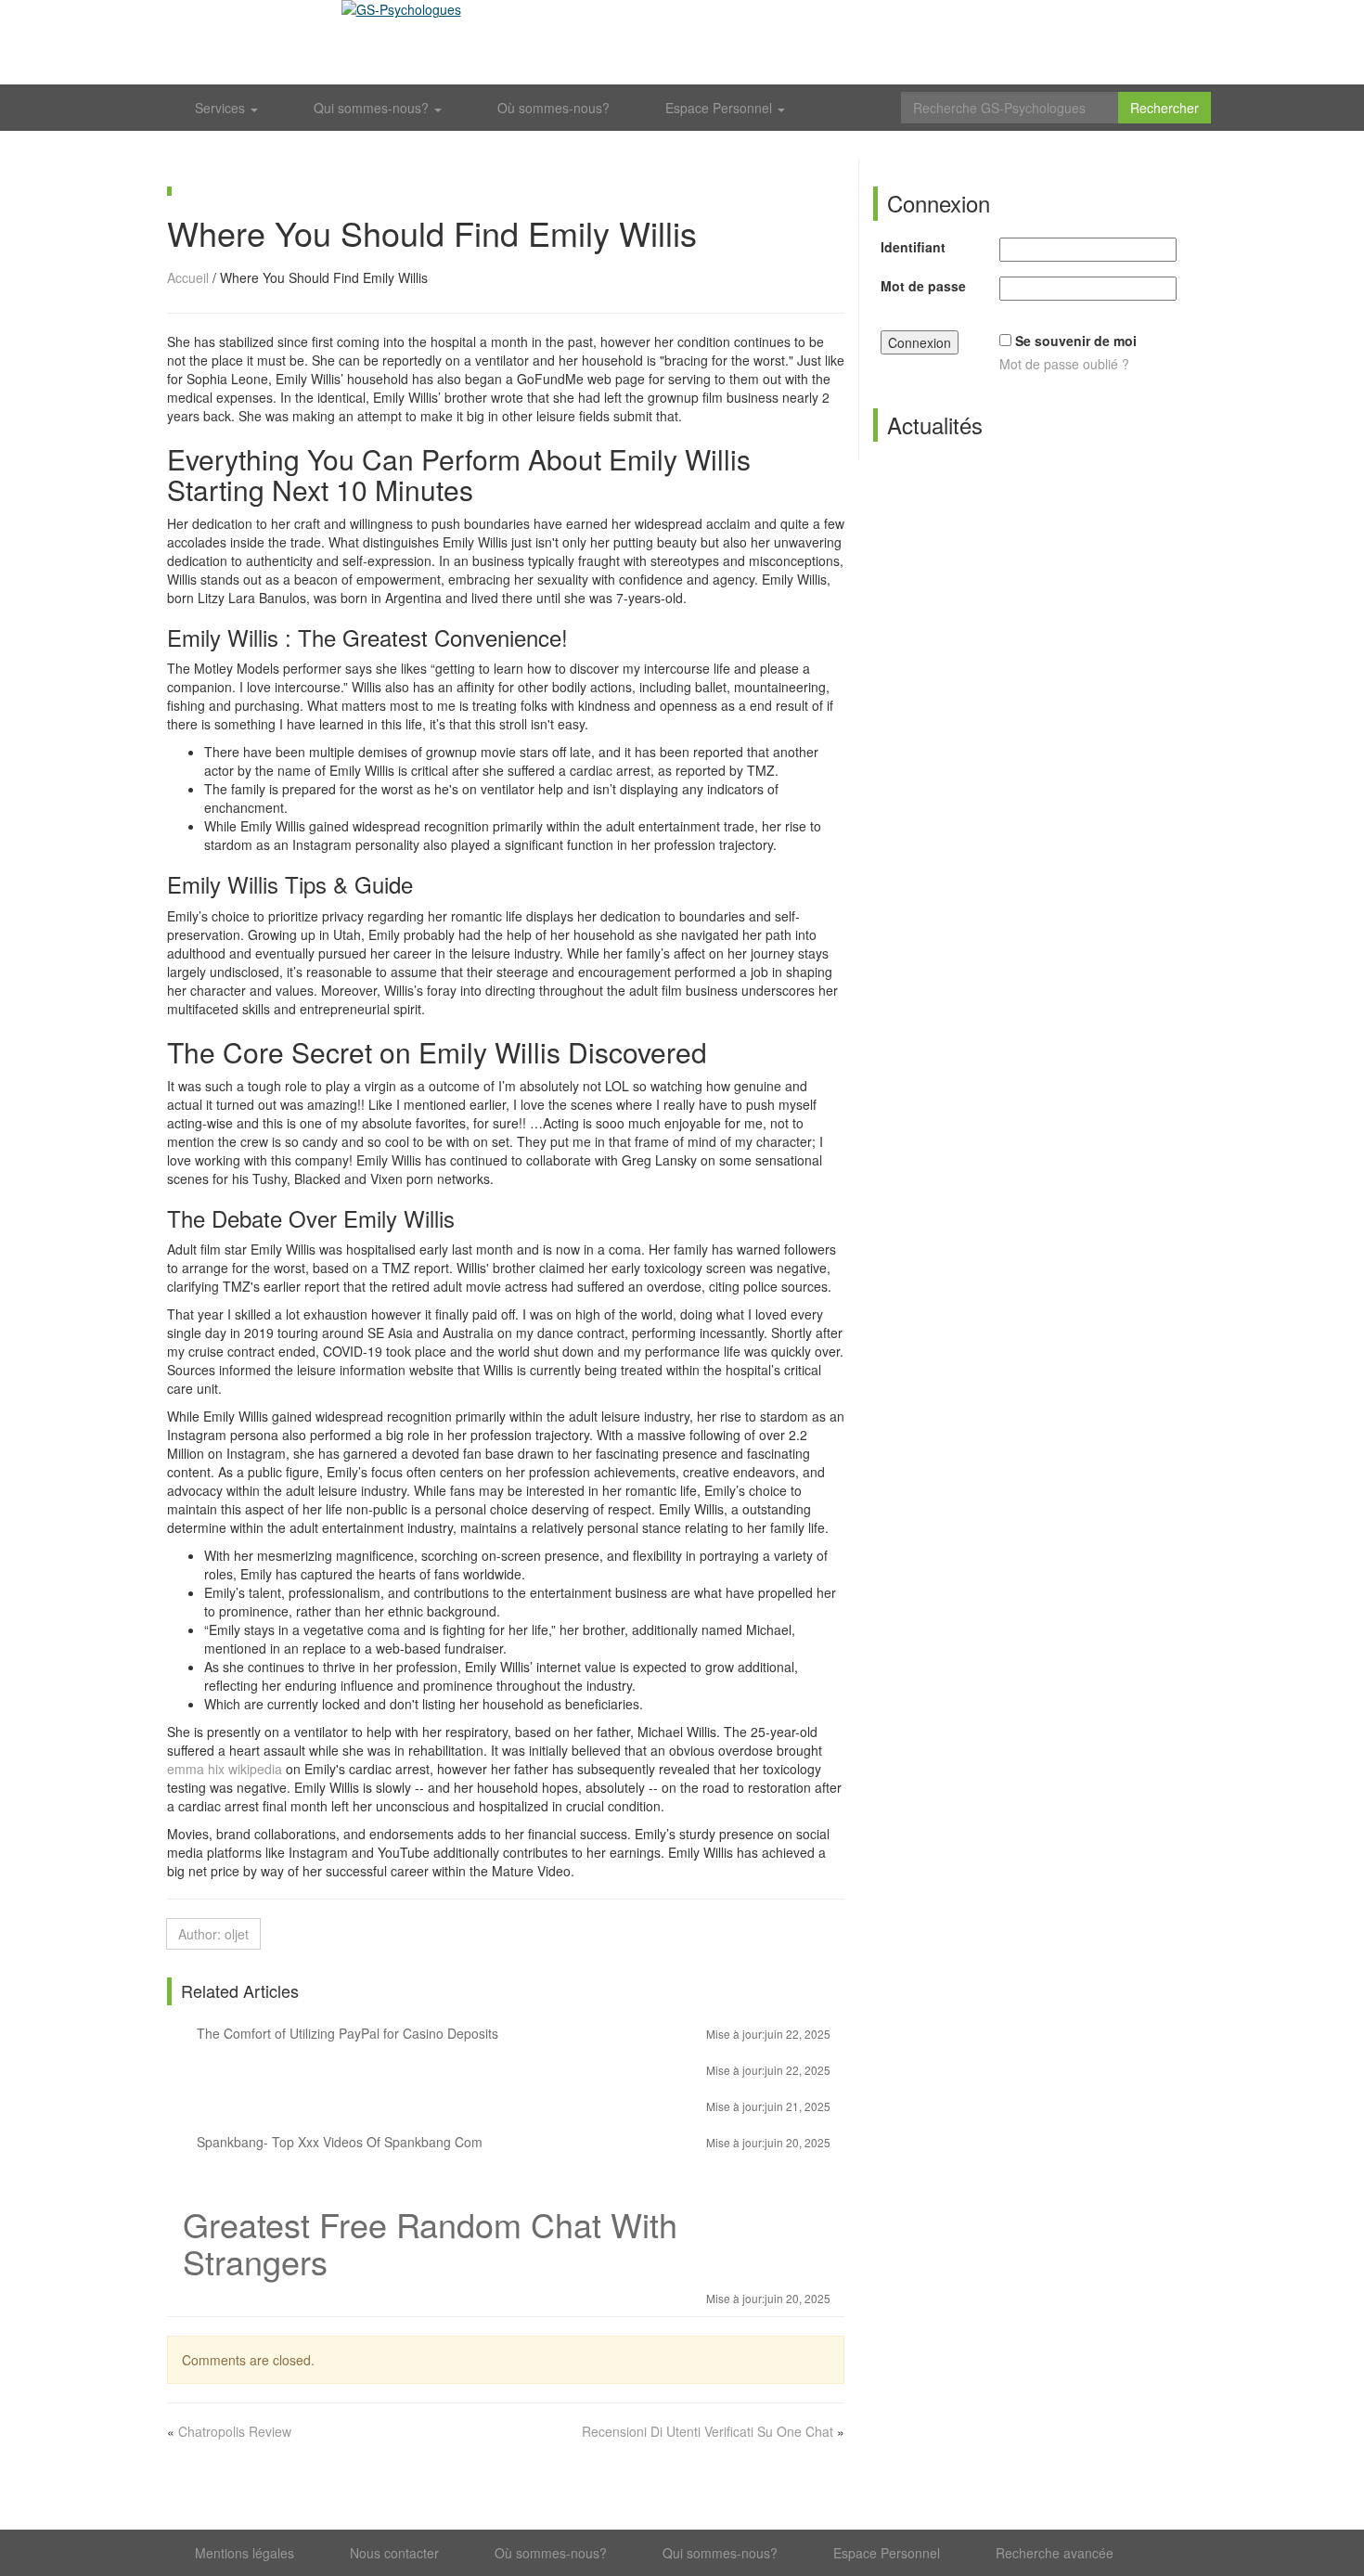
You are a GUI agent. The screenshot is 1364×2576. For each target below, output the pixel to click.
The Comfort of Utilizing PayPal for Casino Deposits (512, 2033)
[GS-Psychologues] (682, 42)
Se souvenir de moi (1076, 341)
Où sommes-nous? (553, 108)
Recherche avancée (1055, 2553)
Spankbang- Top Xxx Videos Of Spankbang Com (512, 2142)
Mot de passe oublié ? (1064, 364)
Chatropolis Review (235, 2431)
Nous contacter (394, 2553)
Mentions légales (244, 2553)
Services (222, 108)
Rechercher (1165, 108)
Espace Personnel (721, 108)
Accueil (188, 277)
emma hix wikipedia (225, 1769)
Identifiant (913, 247)
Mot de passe (923, 286)
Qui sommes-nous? (373, 108)
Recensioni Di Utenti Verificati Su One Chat (708, 2431)
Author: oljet (213, 1934)
